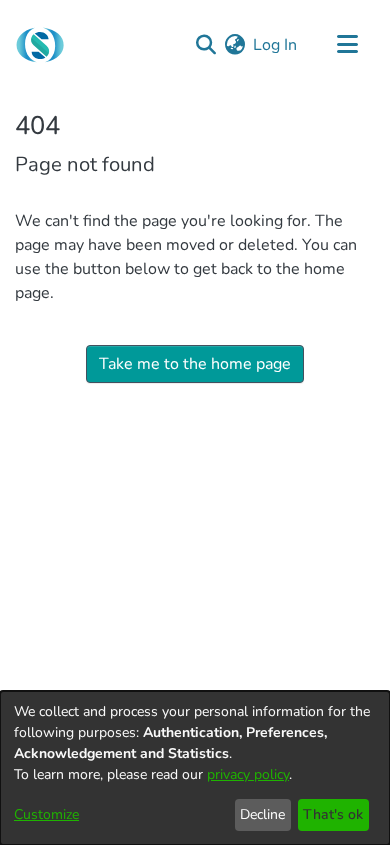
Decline (262, 814)
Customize (46, 814)
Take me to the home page (195, 364)
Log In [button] (276, 45)
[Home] (40, 45)
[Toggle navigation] (347, 45)
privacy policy (248, 774)
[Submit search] (205, 45)
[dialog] (195, 768)
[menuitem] (234, 45)
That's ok (333, 814)
